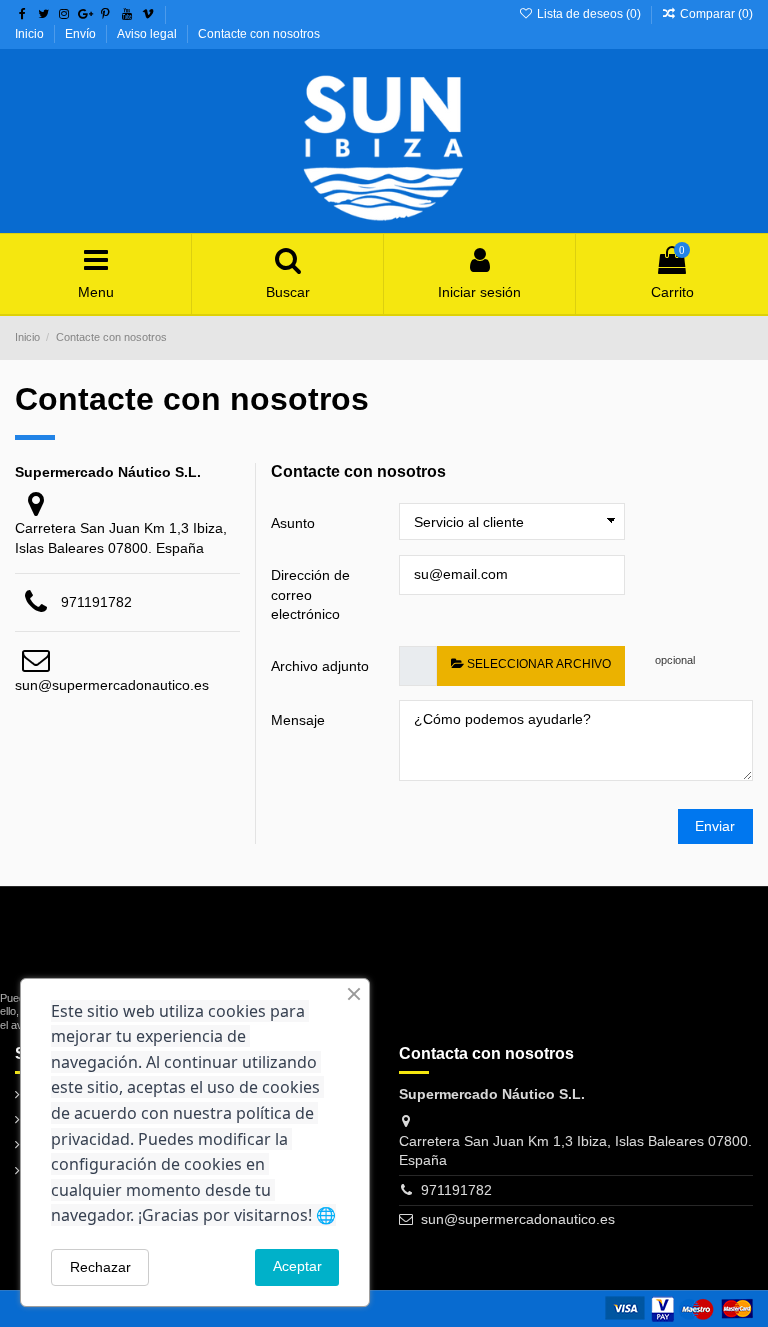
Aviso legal (148, 34)
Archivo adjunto (320, 666)
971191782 (96, 602)
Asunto (293, 523)
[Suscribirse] (230, 966)
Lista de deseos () (588, 14)
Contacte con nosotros (259, 34)
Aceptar (297, 1266)
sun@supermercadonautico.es (112, 685)
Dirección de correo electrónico (310, 594)
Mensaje (298, 720)
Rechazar (100, 1267)
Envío (82, 34)
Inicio (31, 34)
